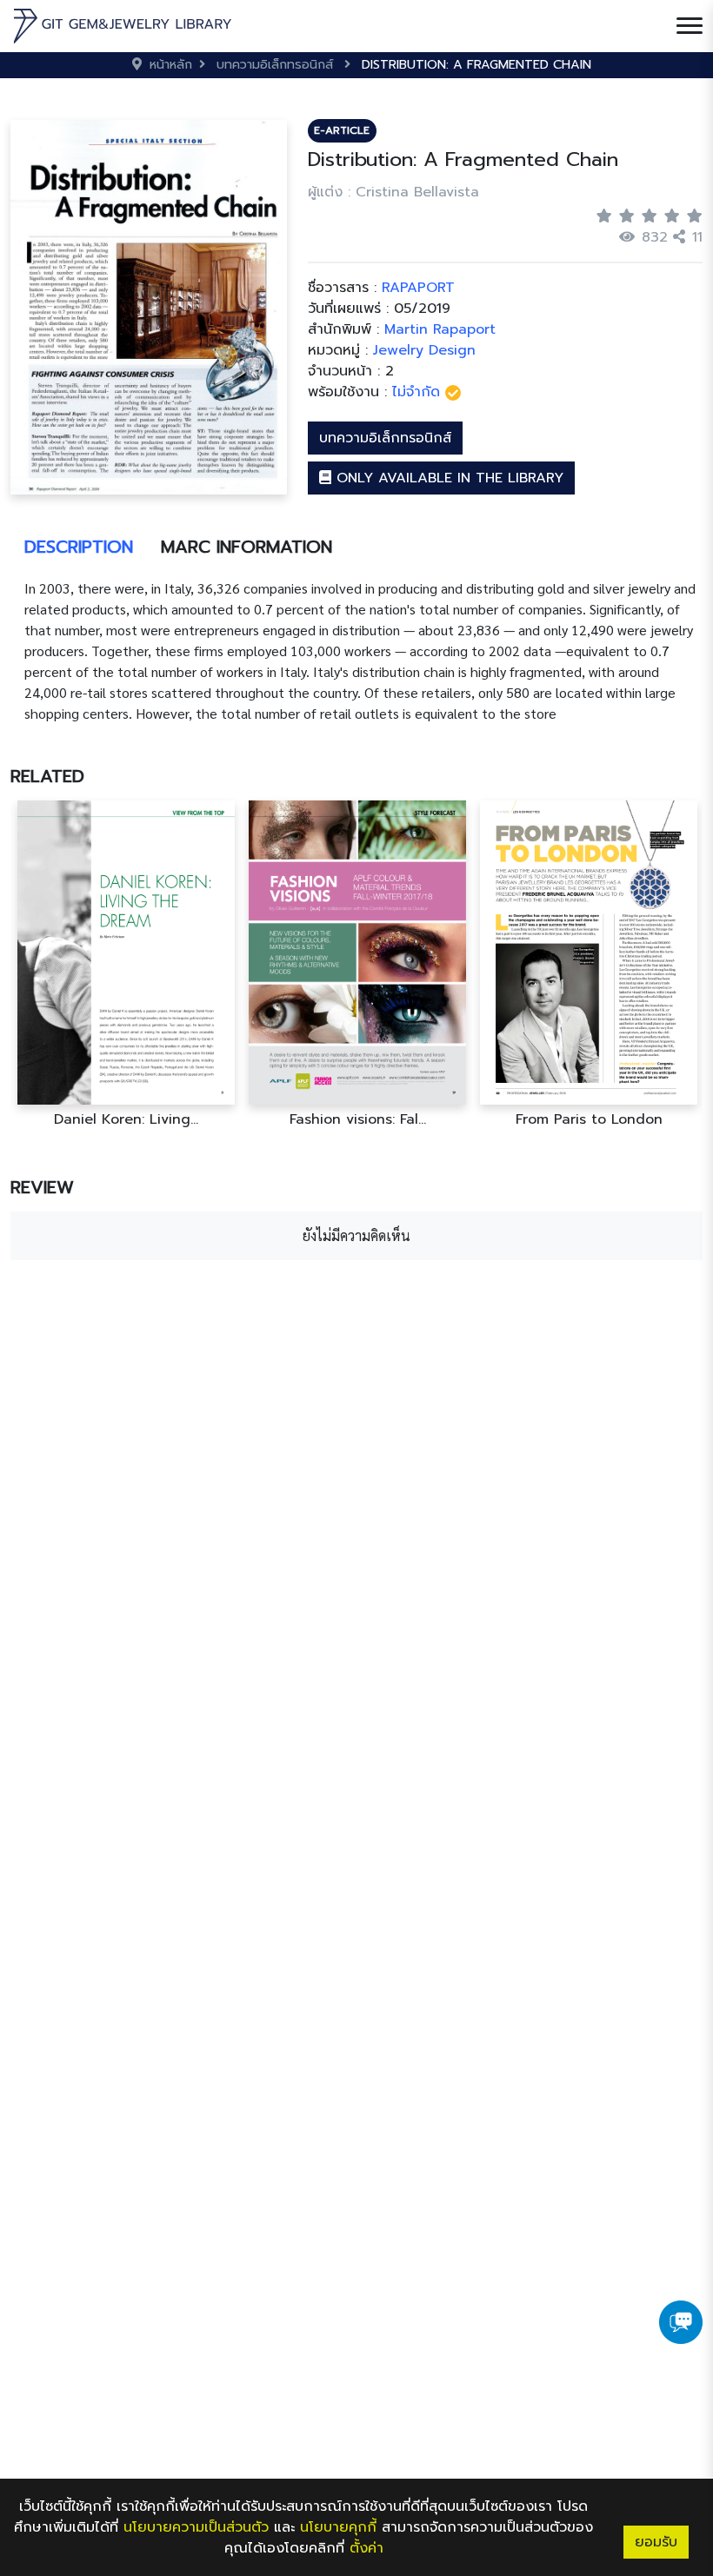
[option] (126, 964)
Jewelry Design (424, 350)
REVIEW (42, 1187)
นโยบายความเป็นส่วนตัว (196, 2527)
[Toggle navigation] (690, 26)
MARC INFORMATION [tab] (247, 547)
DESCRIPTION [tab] (79, 547)
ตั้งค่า (366, 2548)
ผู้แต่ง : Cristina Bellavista (393, 192)
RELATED (47, 776)
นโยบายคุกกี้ (338, 2527)
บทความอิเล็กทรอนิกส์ (385, 438)
